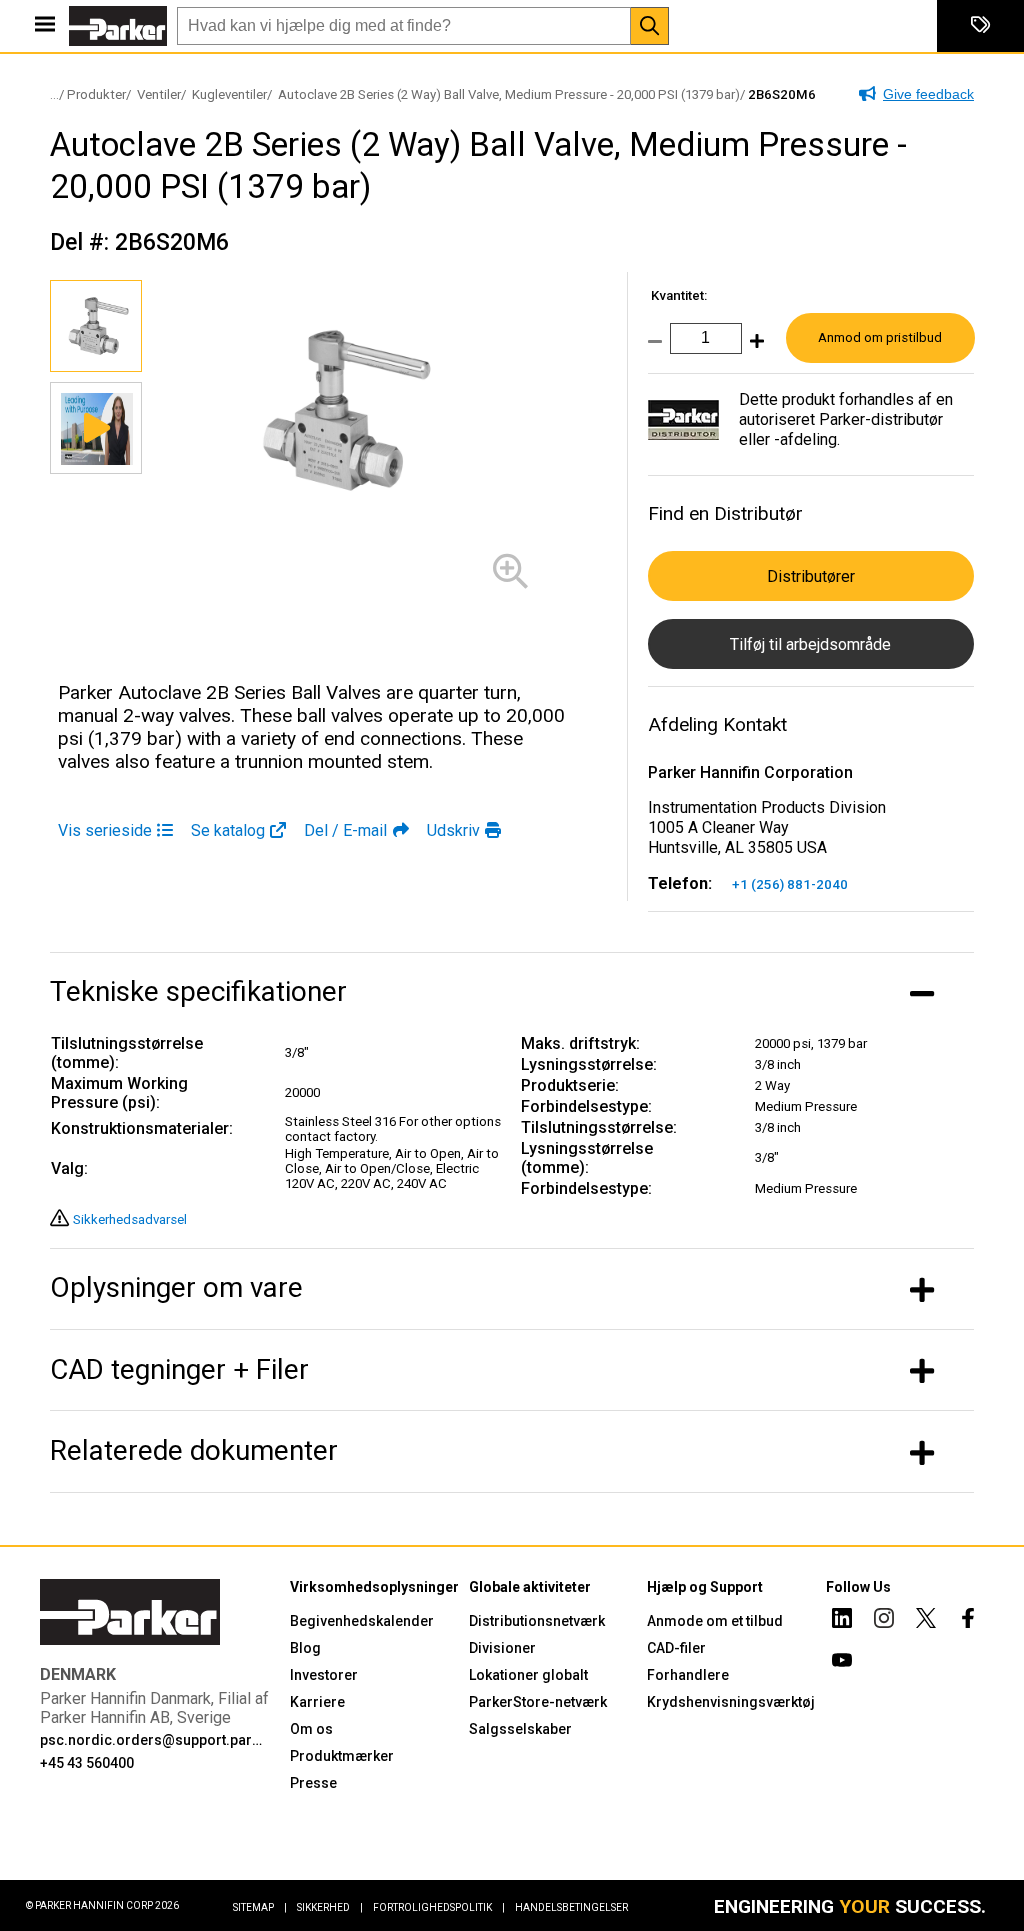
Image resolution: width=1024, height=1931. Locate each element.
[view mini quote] (980, 26)
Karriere (317, 1702)
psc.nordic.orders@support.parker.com (152, 1740)
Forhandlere (688, 1675)
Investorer (324, 1675)
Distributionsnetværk (537, 1621)
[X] (926, 1621)
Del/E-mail (345, 830)
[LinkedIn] (842, 1621)
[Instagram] (884, 1621)
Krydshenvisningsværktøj (731, 1702)
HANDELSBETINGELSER (571, 1907)
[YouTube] (842, 1663)
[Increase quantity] (753, 347)
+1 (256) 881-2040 (790, 884)
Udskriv (453, 830)
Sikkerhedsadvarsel (130, 1219)
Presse (313, 1783)
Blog (305, 1648)
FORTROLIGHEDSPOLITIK (439, 1907)
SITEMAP (260, 1907)
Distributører (811, 576)
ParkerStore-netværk (538, 1702)
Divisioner (502, 1648)
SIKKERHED (330, 1907)
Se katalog (228, 830)
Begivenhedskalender (362, 1621)
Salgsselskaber (520, 1729)
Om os (311, 1729)
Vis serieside (105, 830)
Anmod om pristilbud (880, 337)
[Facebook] (968, 1621)
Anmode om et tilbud (715, 1621)
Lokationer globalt (528, 1675)
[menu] (45, 26)
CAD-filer (676, 1648)
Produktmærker (342, 1756)
